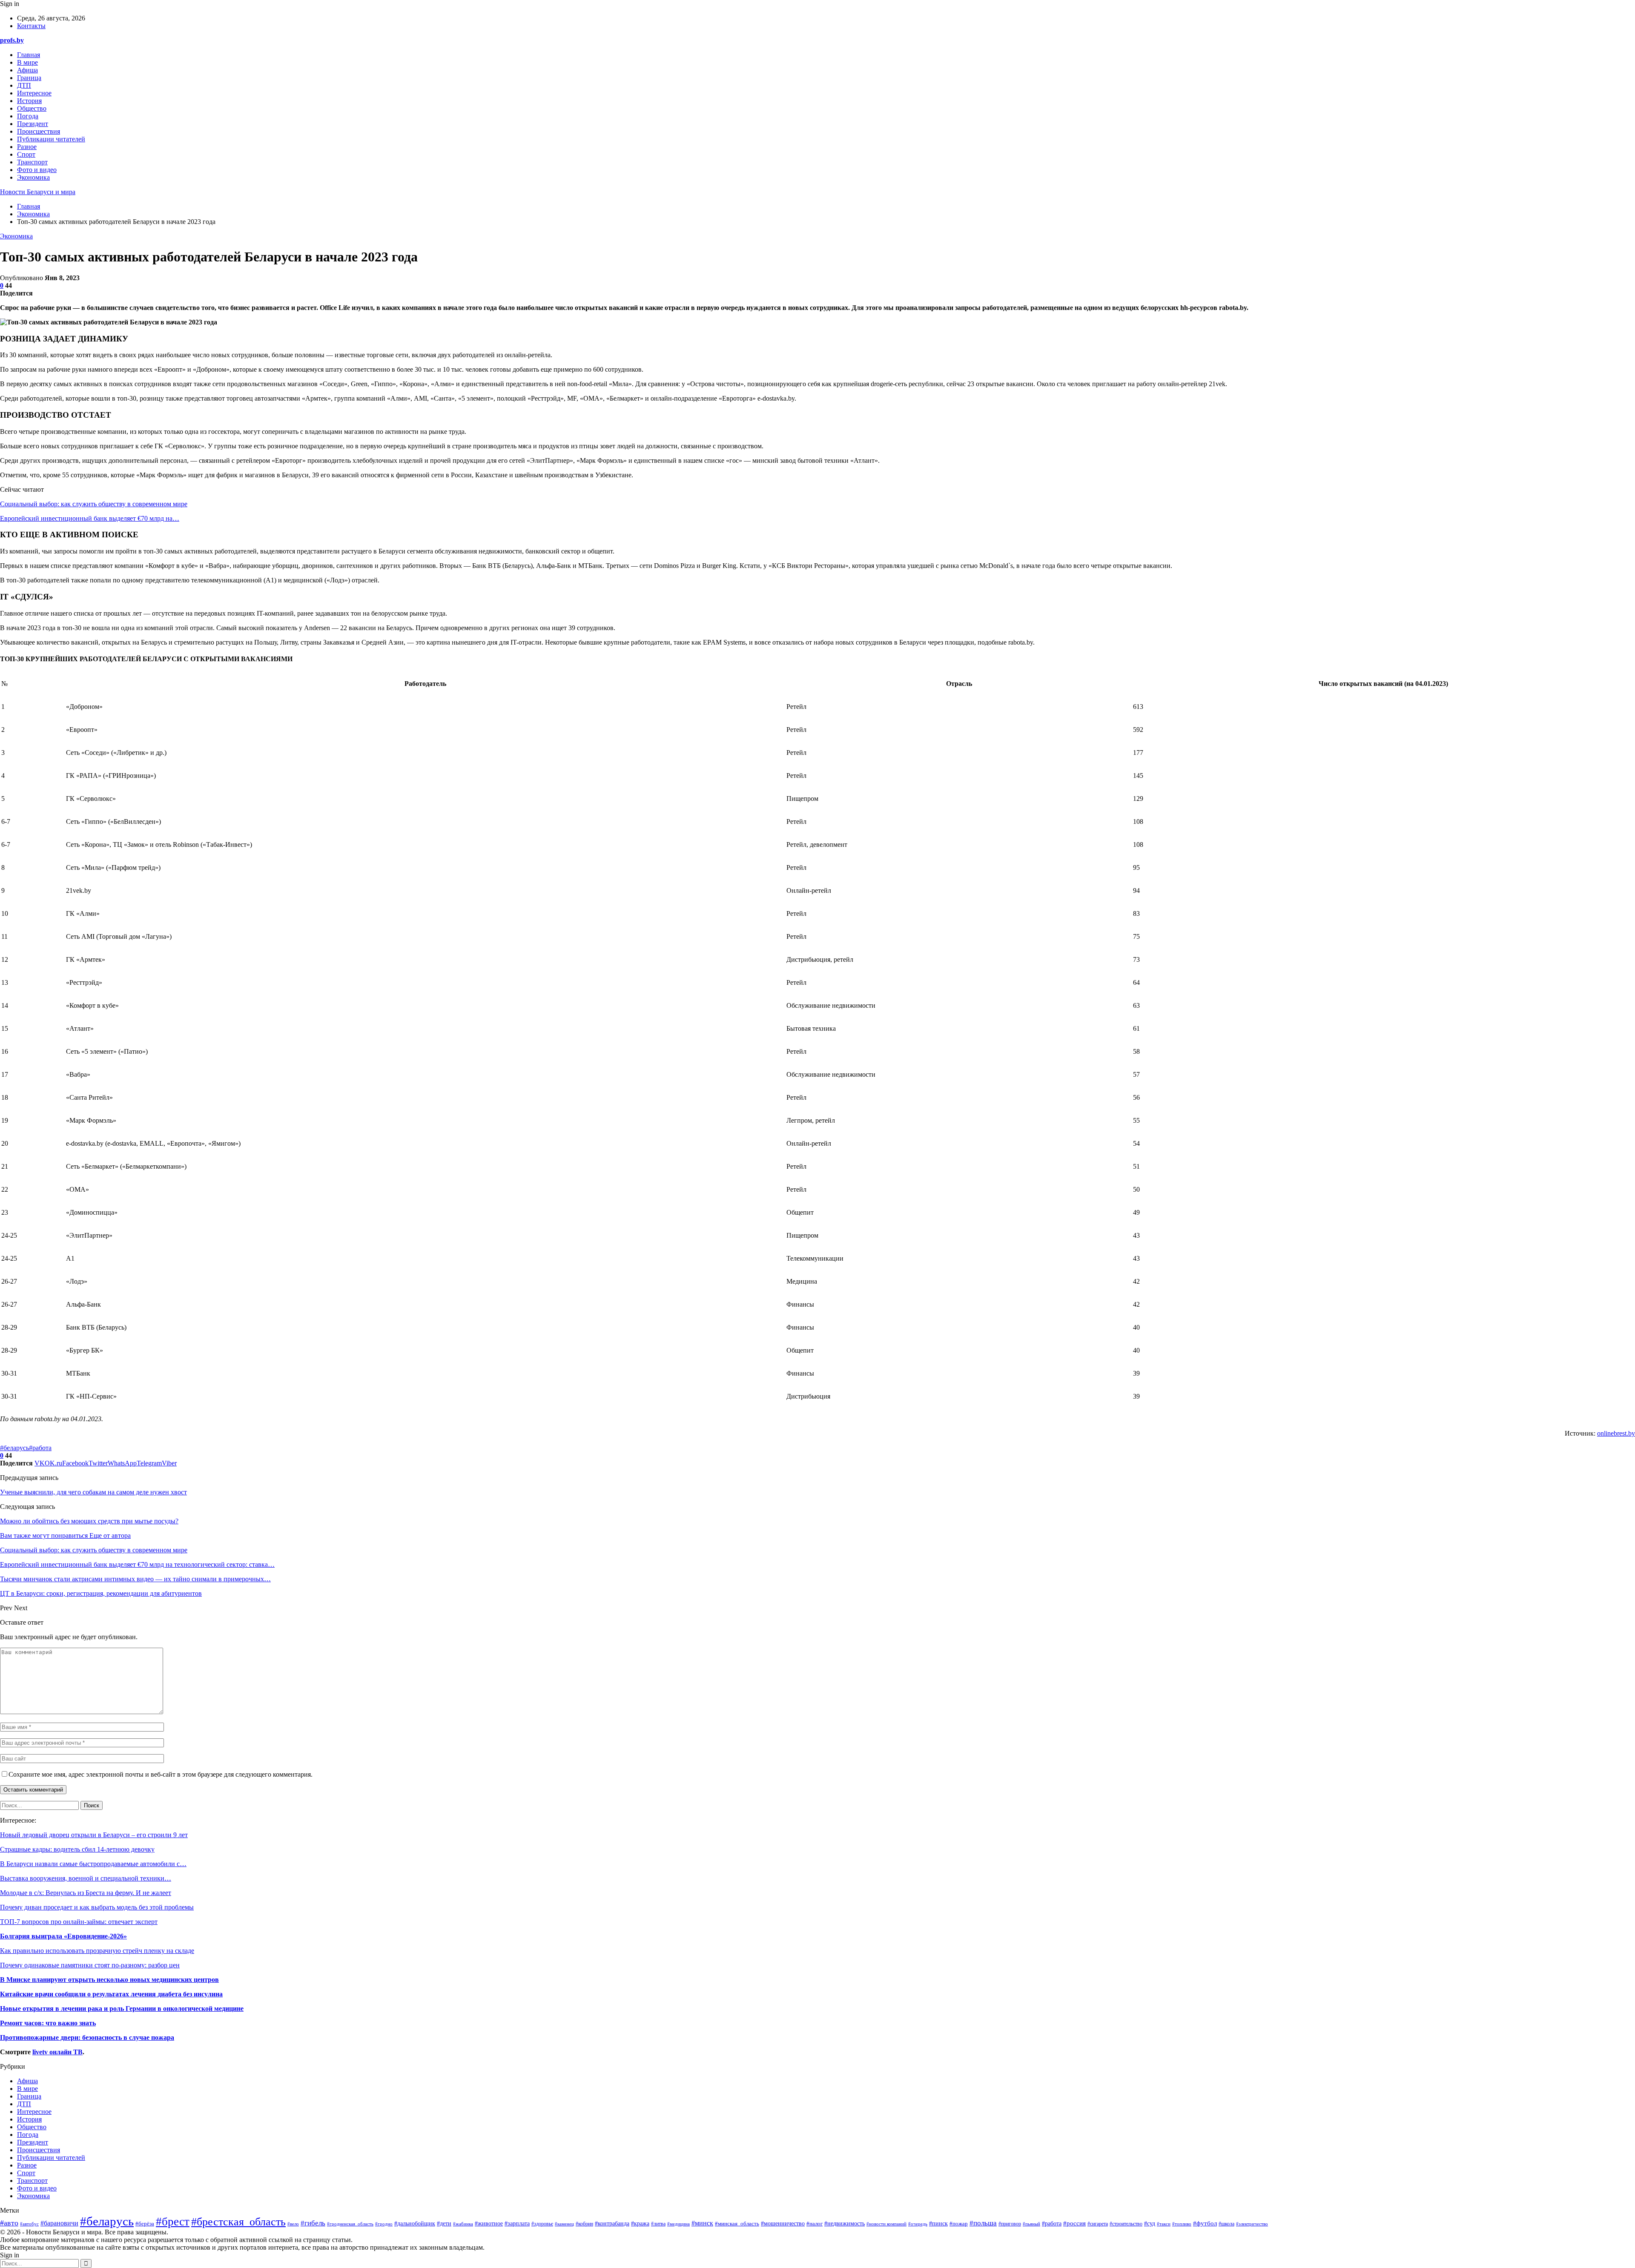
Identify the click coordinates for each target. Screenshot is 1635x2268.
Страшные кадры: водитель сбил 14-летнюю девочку (77, 1849)
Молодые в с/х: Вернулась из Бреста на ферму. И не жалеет (86, 1893)
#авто (9, 2223)
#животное (489, 2223)
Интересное (34, 93)
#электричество (1252, 2224)
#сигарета (1098, 2224)
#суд (1150, 2224)
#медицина (678, 2224)
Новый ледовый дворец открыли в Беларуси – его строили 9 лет (94, 1835)
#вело (293, 2224)
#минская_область (737, 2224)
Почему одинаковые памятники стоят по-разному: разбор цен (90, 1965)
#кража (640, 2223)
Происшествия (39, 131)
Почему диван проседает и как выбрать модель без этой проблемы (97, 1907)
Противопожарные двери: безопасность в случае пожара (87, 2037)
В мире (27, 62)
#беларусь (14, 1448)
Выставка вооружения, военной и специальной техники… (86, 1878)
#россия (1074, 2223)
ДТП (24, 85)
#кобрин (584, 2224)
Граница (29, 78)
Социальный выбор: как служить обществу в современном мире (94, 504)
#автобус (29, 2224)
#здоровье (542, 2224)
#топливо (1182, 2224)
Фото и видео (37, 170)
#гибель (313, 2223)
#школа (1226, 2224)
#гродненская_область (350, 2224)
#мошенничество (783, 2224)
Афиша (27, 70)
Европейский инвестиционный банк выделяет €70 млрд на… (90, 518)
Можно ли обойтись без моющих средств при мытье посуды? (89, 1521)
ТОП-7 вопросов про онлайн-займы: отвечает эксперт (79, 1922)
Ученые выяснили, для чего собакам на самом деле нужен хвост (93, 1492)
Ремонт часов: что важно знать (48, 2023)
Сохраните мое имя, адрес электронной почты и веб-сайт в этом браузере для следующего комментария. (161, 1774)
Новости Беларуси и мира (38, 192)
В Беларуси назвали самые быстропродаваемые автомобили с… (93, 1864)
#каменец (564, 2224)
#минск (702, 2223)
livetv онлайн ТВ (57, 2052)
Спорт (26, 154)
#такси (1164, 2224)
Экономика (33, 177)
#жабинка (463, 2224)
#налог (815, 2224)
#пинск (938, 2223)
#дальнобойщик (415, 2224)
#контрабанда (612, 2224)
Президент (33, 124)
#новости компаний (886, 2224)
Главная (29, 55)
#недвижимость (845, 2224)
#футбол (1205, 2223)
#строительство (1126, 2224)
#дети (444, 2223)
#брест (173, 2222)
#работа (40, 1448)
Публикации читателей (51, 139)
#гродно (384, 2224)
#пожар (959, 2224)
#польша (983, 2223)
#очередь (918, 2224)
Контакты (31, 26)
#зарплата (517, 2224)
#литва (658, 2224)
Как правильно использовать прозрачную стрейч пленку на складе (97, 1951)
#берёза (145, 2224)
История (29, 101)
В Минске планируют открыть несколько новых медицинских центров (109, 1980)
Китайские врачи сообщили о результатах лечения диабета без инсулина (111, 1994)
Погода (28, 116)
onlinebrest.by (1616, 1433)
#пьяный (1031, 2224)
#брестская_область (238, 2222)
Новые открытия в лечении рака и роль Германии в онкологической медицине (122, 2009)
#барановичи (59, 2223)
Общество (32, 108)
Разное (27, 147)
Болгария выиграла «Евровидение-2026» (63, 1936)
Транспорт (32, 162)
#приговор (1010, 2224)
